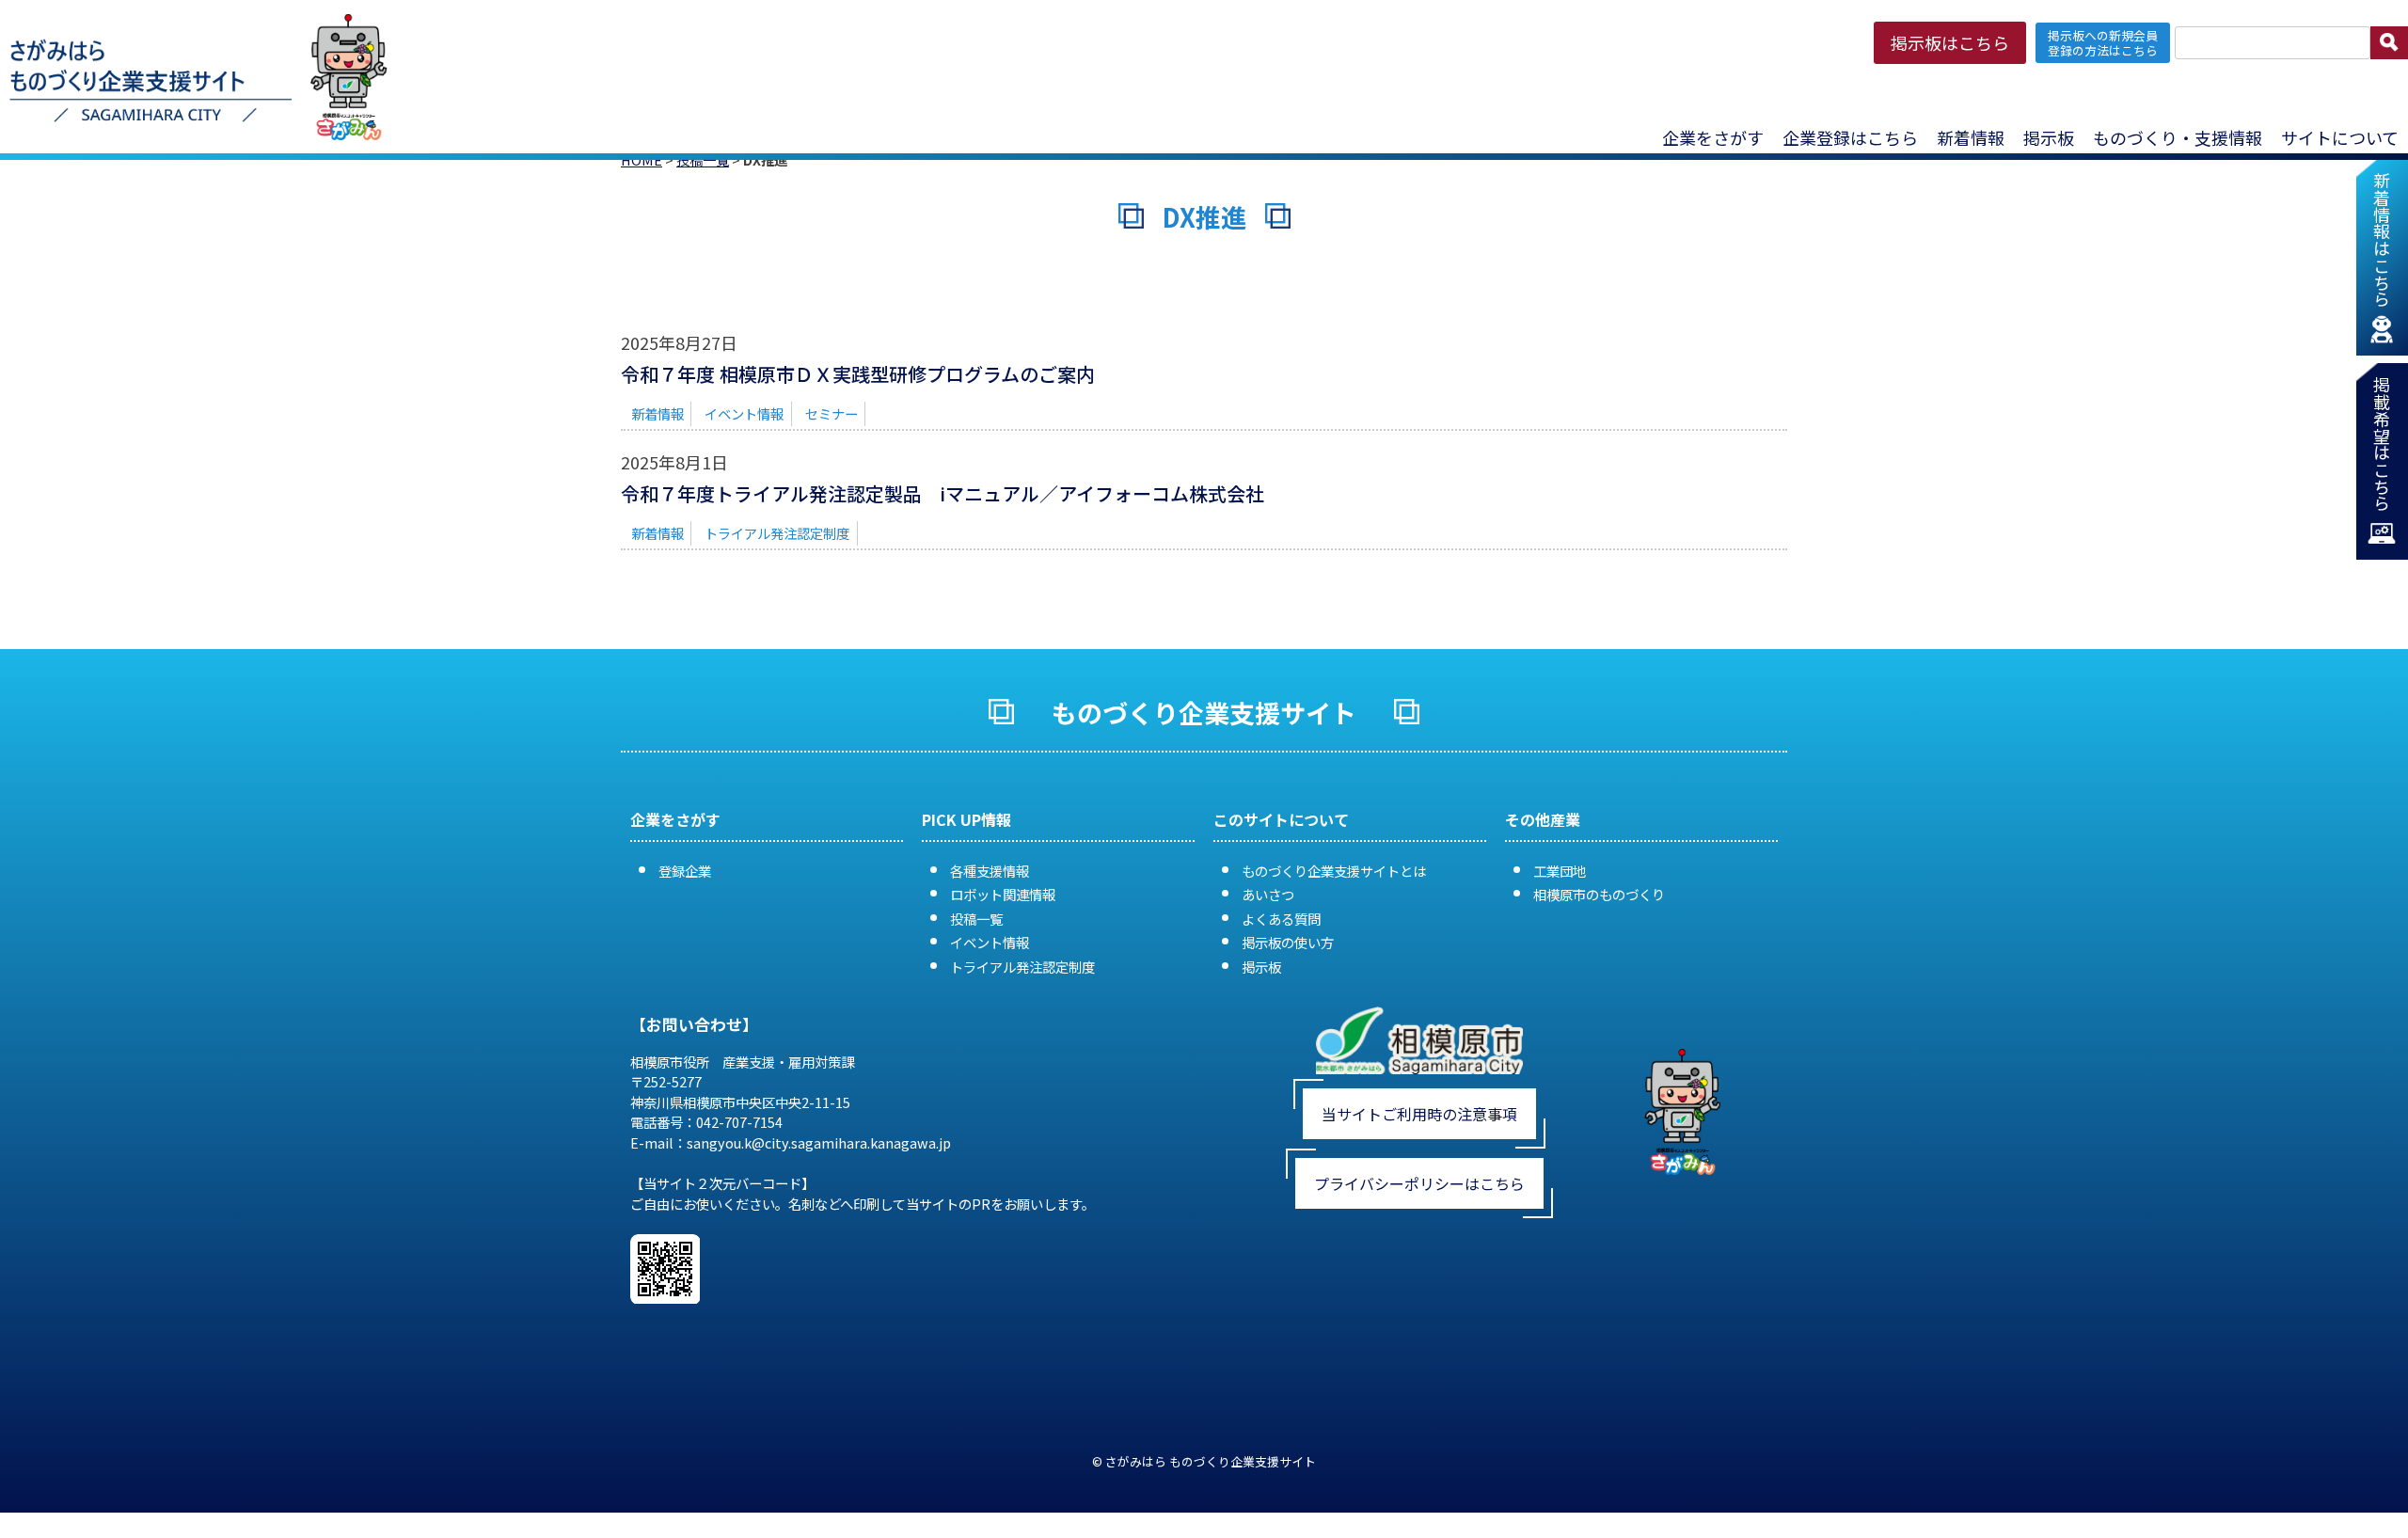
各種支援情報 (990, 871)
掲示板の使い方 (1288, 942)
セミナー (832, 413)
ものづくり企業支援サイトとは (1334, 871)
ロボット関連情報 (1003, 894)
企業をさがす (1713, 137)
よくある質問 (1281, 919)
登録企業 (685, 871)
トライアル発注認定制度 (777, 533)
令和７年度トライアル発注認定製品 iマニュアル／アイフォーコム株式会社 (943, 493)
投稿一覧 (976, 919)
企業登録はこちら (1850, 137)
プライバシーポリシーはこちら (1419, 1183)
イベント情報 (744, 413)
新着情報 (1971, 137)
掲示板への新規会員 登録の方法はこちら (2103, 42)
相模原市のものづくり (1599, 894)
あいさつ (1268, 894)
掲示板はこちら (1950, 42)
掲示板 (1261, 967)
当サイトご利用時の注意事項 (1419, 1114)
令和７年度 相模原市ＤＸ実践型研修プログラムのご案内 (858, 374)
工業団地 (1560, 871)
